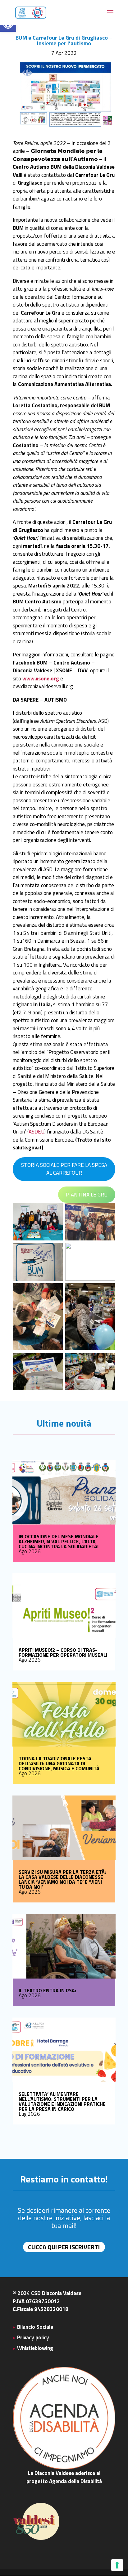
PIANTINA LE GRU (87, 1195)
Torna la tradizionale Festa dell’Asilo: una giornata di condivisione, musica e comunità (59, 1763)
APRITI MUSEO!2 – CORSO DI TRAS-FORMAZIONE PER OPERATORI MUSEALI (63, 1652)
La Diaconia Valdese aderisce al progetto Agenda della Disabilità (64, 2477)
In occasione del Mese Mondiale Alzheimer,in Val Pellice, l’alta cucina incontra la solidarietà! (59, 1541)
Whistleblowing (35, 2348)
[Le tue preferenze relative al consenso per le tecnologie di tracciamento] (117, 2565)
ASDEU (37, 1132)
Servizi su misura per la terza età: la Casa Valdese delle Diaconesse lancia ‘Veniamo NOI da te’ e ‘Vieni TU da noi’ (62, 1879)
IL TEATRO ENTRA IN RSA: (47, 1990)
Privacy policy (33, 2337)
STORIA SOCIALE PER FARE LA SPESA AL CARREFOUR (64, 1169)
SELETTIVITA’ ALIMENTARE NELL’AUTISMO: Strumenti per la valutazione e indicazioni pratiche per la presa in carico (62, 2101)
